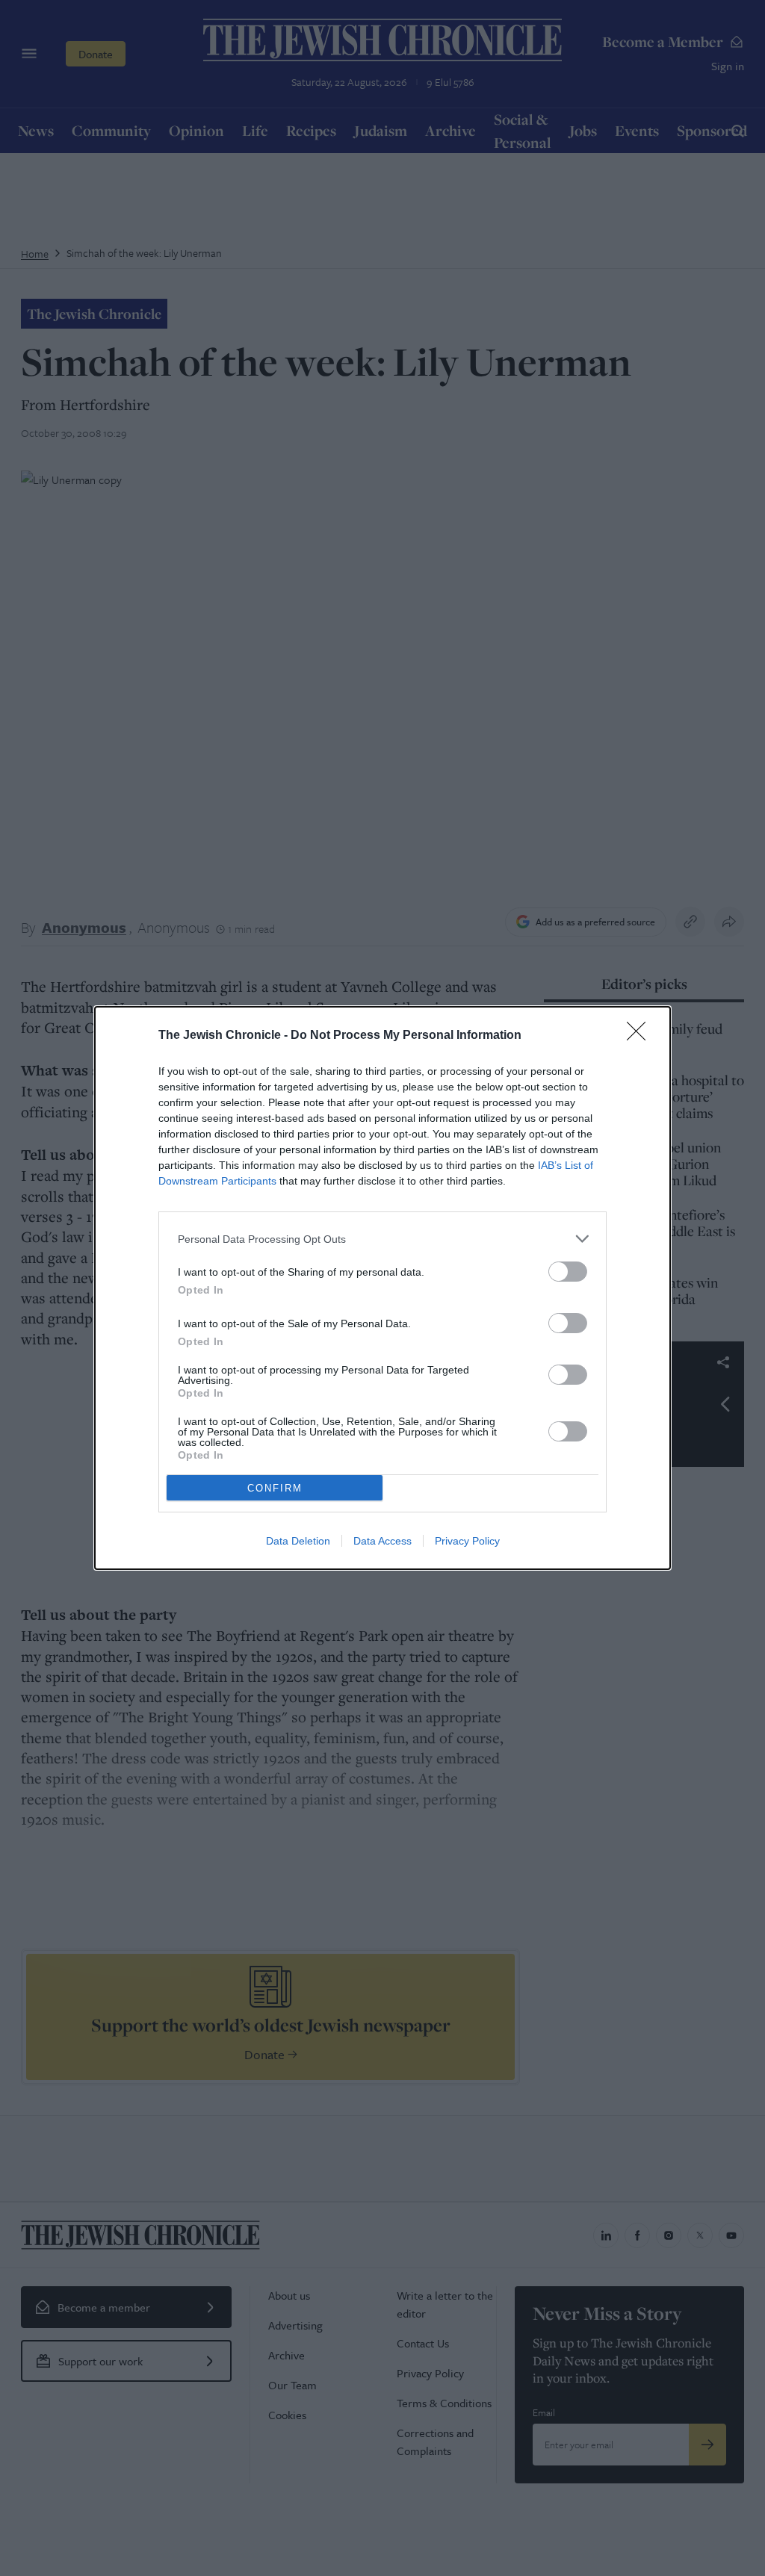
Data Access (382, 1541)
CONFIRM (275, 1488)
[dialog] (382, 1288)
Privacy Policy (467, 1541)
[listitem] (382, 1239)
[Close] (641, 1036)
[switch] (568, 1272)
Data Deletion (298, 1541)
